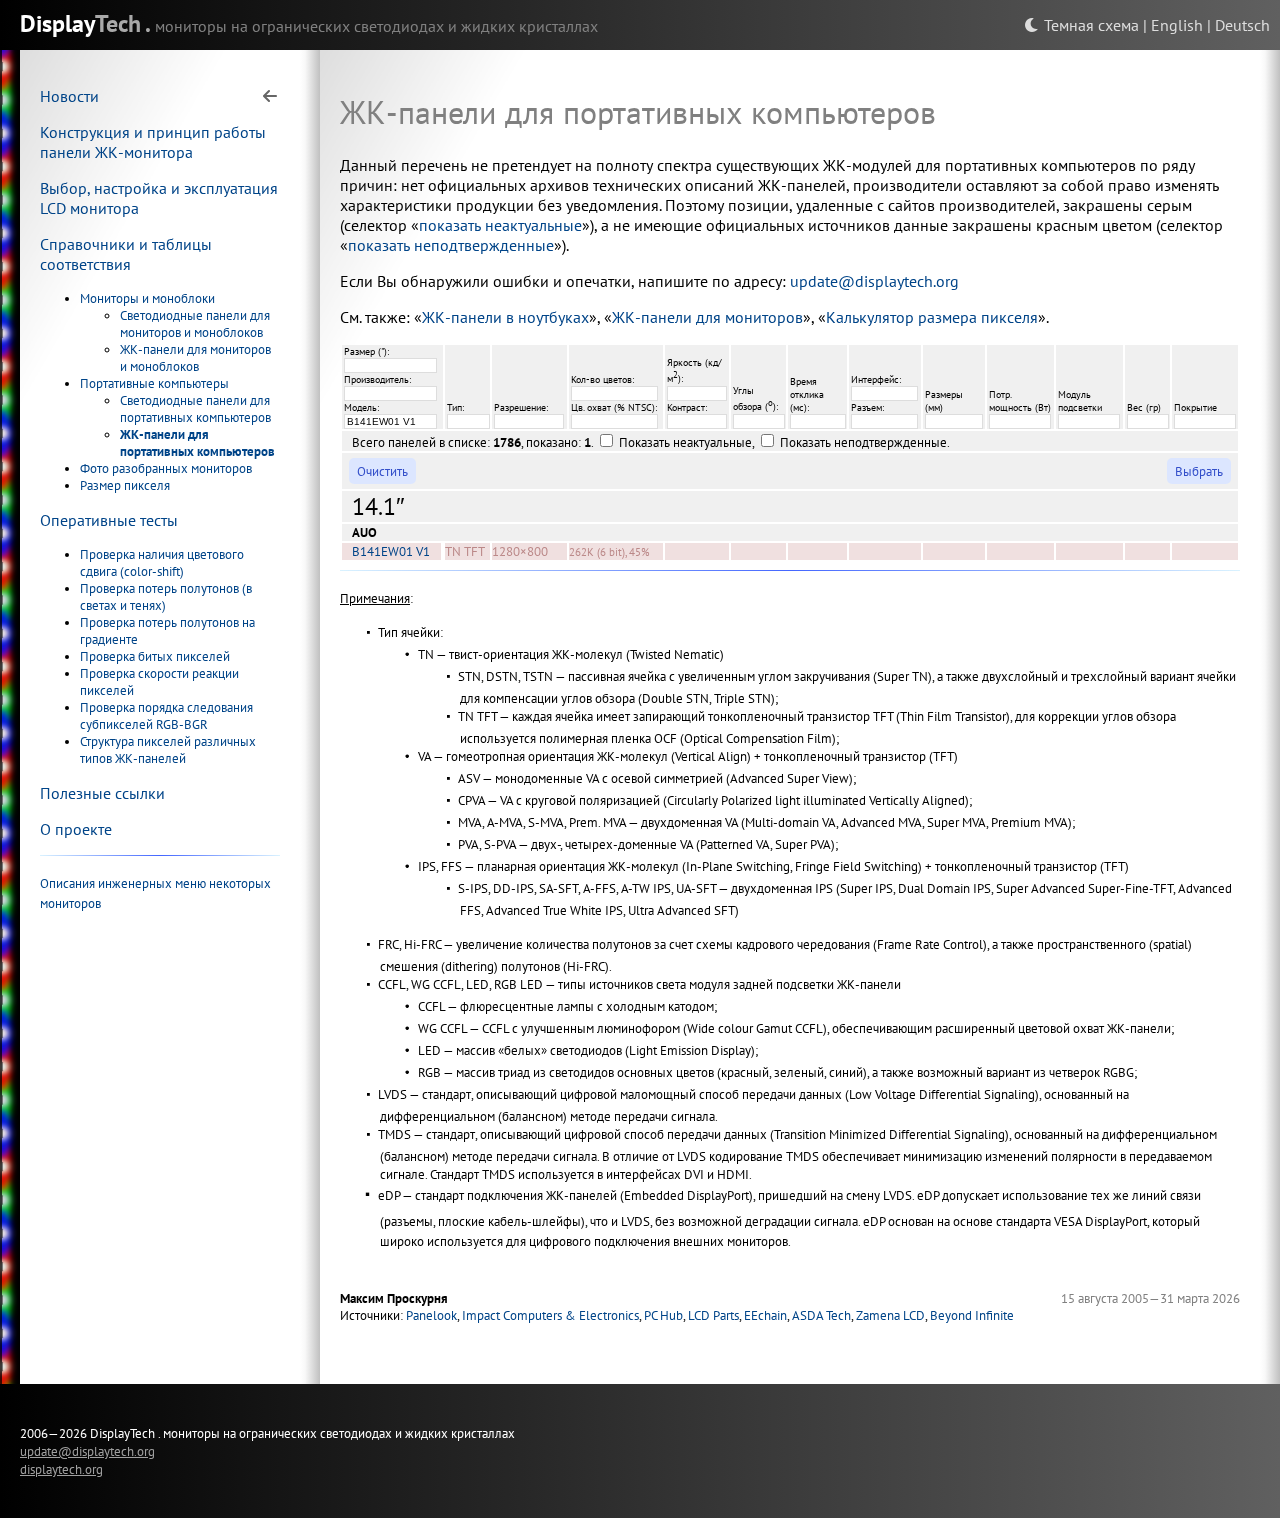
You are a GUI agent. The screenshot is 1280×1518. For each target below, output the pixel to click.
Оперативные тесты (109, 520)
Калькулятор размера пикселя (932, 317)
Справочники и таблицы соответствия (126, 254)
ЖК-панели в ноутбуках (505, 317)
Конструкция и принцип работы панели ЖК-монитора (153, 142)
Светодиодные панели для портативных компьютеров (195, 409)
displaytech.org (61, 1469)
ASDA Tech (821, 1315)
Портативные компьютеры (154, 383)
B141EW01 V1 (391, 551)
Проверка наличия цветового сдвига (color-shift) (162, 563)
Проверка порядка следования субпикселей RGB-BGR (166, 716)
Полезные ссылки (102, 793)
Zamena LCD (890, 1315)
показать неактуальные (500, 225)
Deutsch (1242, 25)
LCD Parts (713, 1315)
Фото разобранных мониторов (166, 468)
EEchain (765, 1315)
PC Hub (663, 1315)
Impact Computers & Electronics (550, 1315)
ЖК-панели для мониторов (707, 317)
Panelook (431, 1315)
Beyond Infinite (972, 1315)
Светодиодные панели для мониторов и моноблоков (195, 324)
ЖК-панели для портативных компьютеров (197, 443)
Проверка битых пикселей (155, 656)
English (1177, 25)
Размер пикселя (125, 485)
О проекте (76, 829)
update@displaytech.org (874, 281)
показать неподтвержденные (451, 245)
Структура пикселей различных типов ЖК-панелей (168, 750)
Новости (69, 96)
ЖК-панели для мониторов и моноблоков (195, 358)
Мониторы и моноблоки (147, 298)
